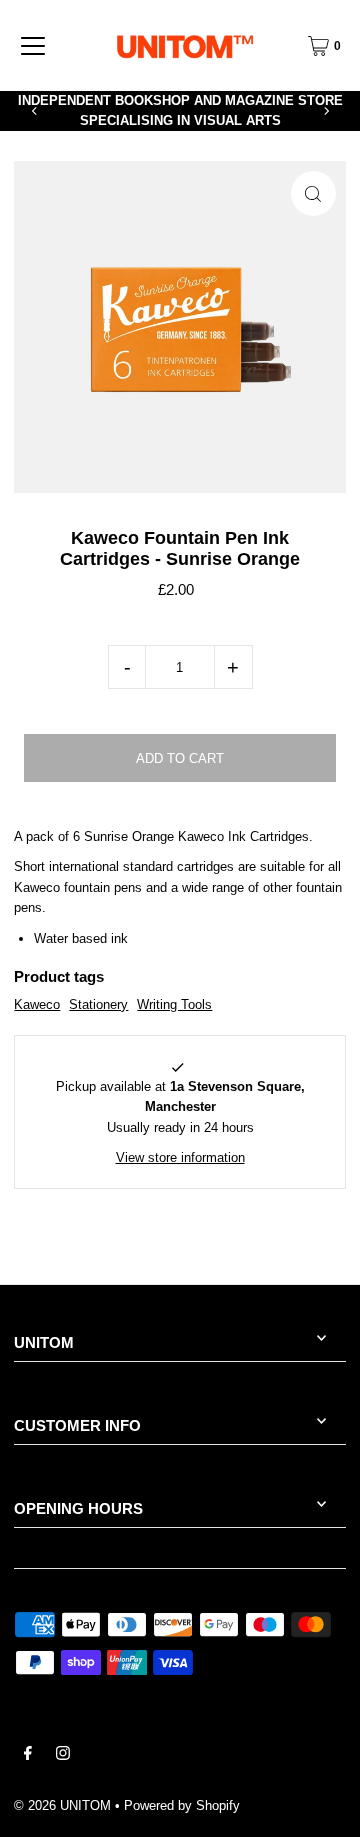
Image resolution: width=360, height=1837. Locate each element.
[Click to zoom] (313, 193)
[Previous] (35, 111)
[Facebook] (28, 1756)
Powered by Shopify (182, 1805)
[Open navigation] (33, 46)
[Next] (326, 111)
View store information (180, 1157)
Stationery (98, 1004)
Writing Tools (174, 1004)
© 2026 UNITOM (62, 1805)
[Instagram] (63, 1756)
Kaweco (37, 1004)
